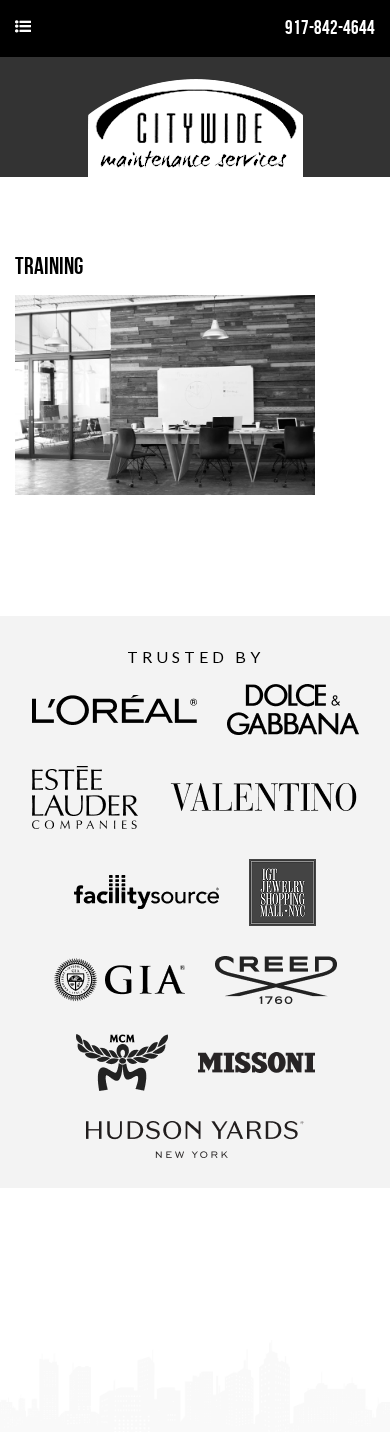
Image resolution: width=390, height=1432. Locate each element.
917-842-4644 (330, 27)
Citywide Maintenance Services (195, 117)
